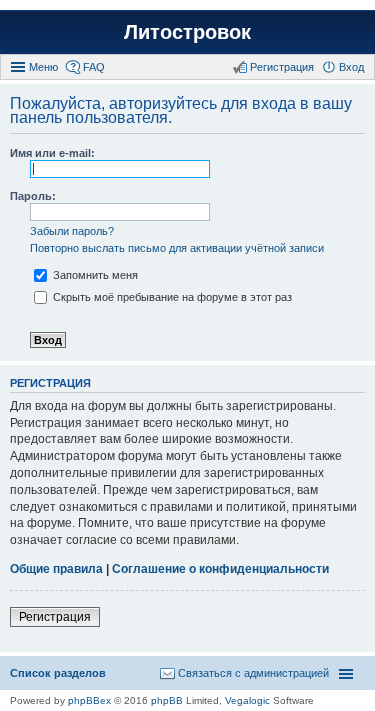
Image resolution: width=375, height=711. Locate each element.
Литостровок (187, 32)
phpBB (167, 700)
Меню (43, 67)
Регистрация (55, 617)
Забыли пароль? (72, 231)
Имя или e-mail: (52, 153)
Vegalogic (247, 700)
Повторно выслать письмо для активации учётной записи (177, 248)
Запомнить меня (94, 275)
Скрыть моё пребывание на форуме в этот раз (171, 297)
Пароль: (33, 196)
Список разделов (58, 673)
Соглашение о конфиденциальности (220, 569)
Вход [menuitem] (351, 67)
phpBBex (89, 700)
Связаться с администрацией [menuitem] (253, 673)
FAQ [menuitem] (94, 67)
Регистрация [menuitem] (282, 67)
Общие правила (56, 569)
